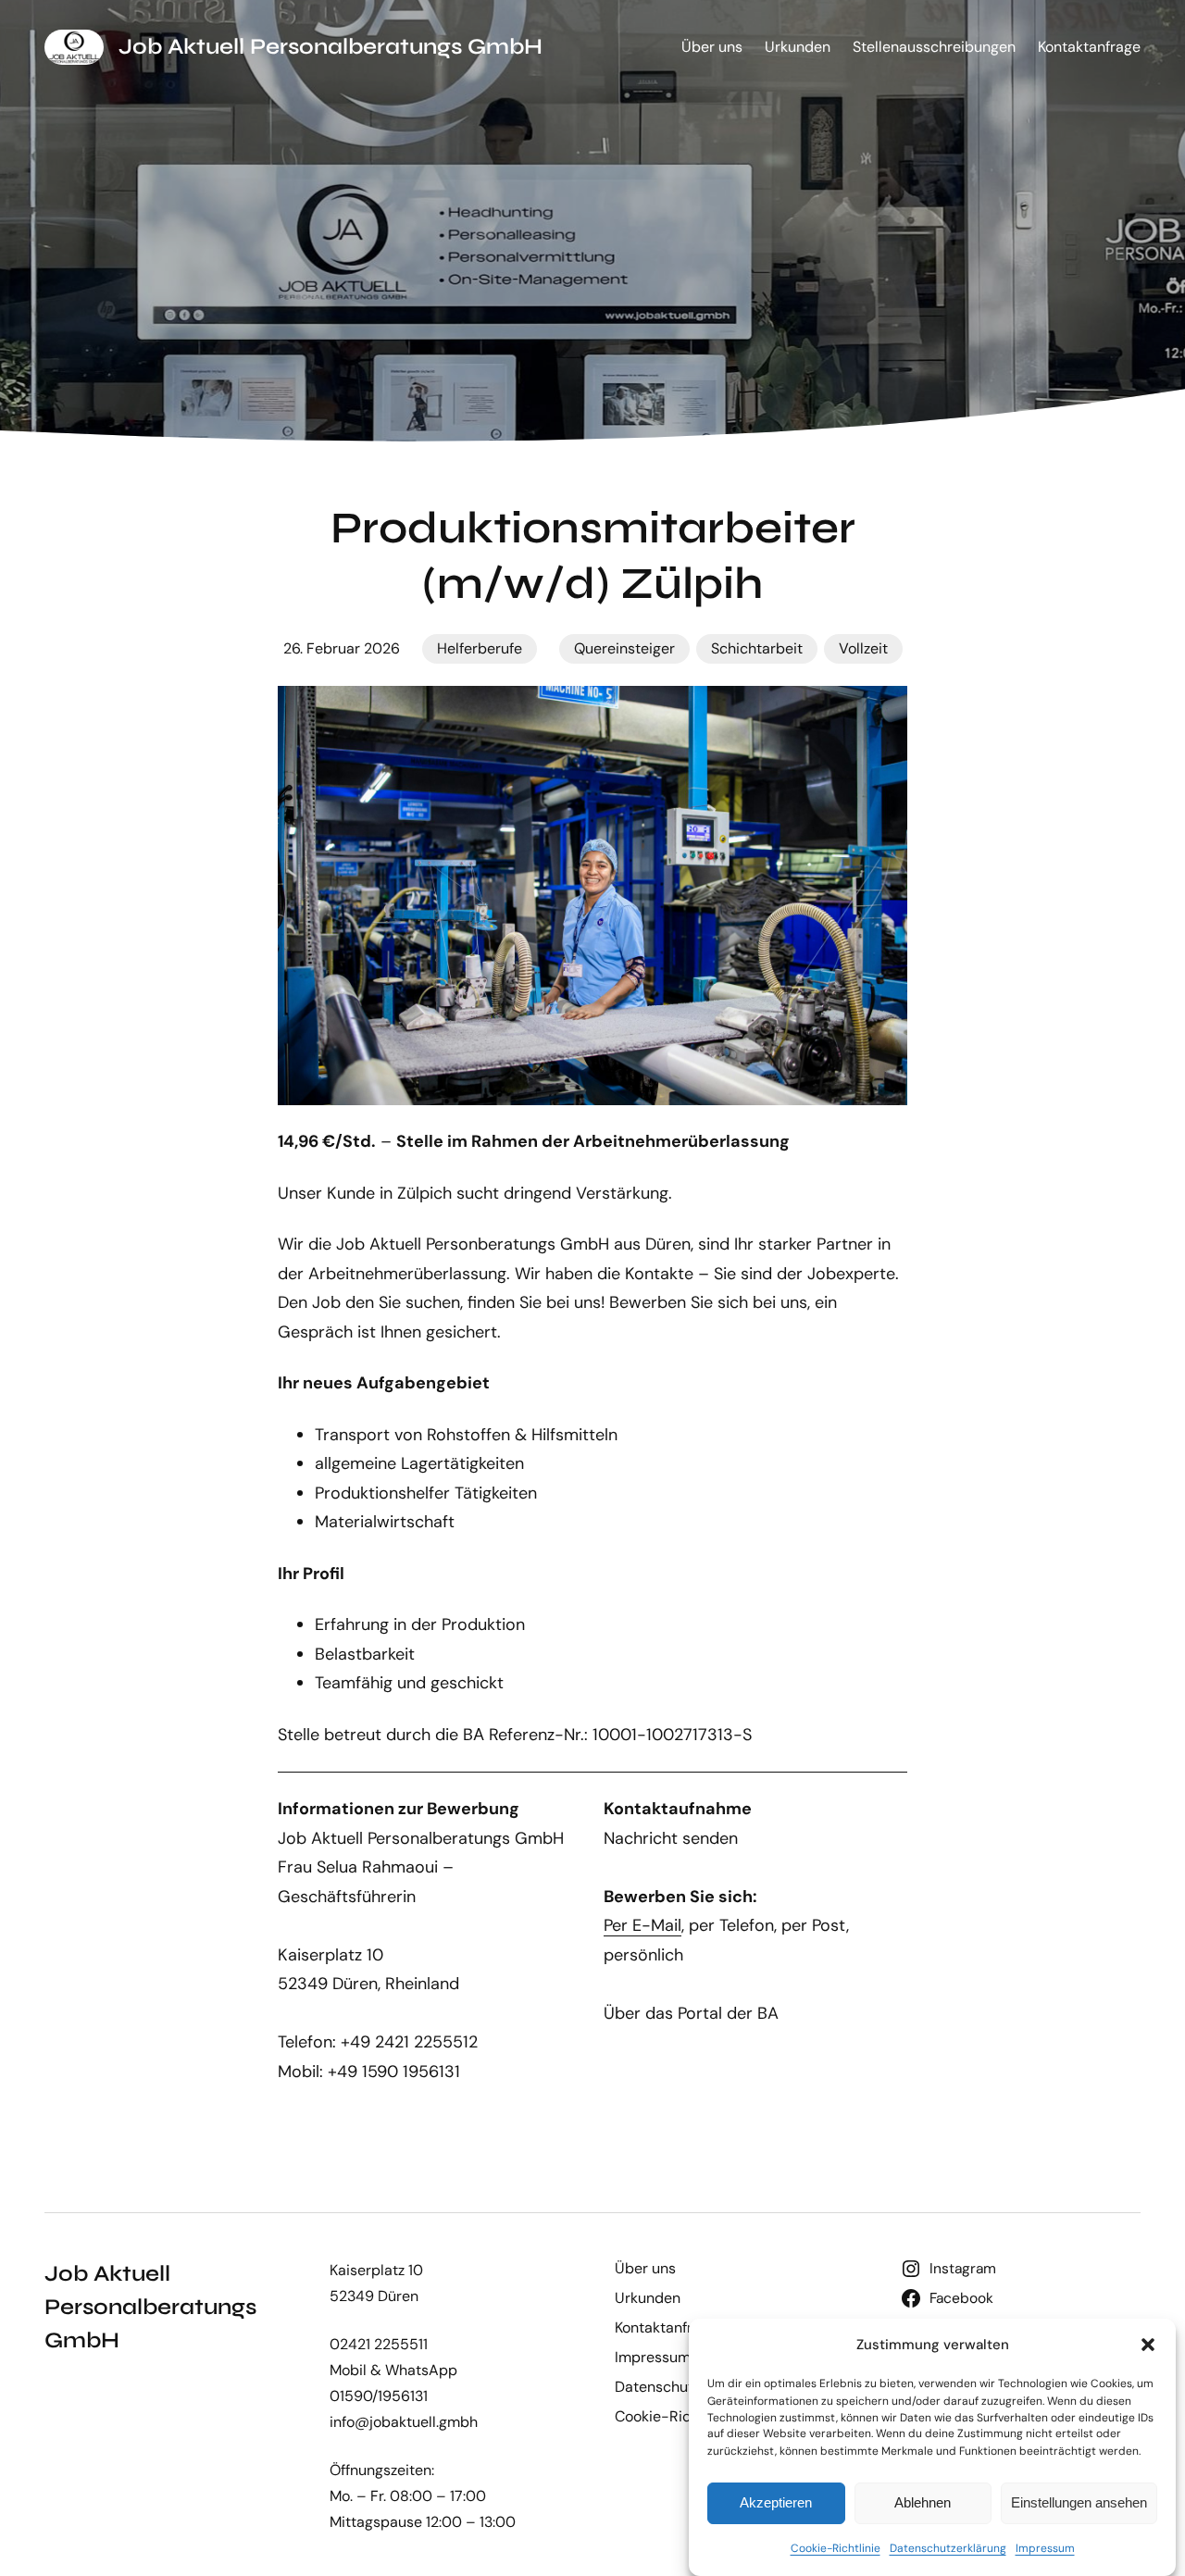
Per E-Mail (642, 1925)
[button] (1148, 2345)
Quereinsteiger (624, 648)
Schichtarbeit (757, 648)
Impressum (1045, 2549)
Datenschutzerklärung (948, 2549)
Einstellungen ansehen (1079, 2502)
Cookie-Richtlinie (836, 2549)
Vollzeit (863, 648)
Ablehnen (923, 2502)
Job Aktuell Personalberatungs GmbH (331, 47)
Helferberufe (480, 648)
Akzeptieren (776, 2502)
